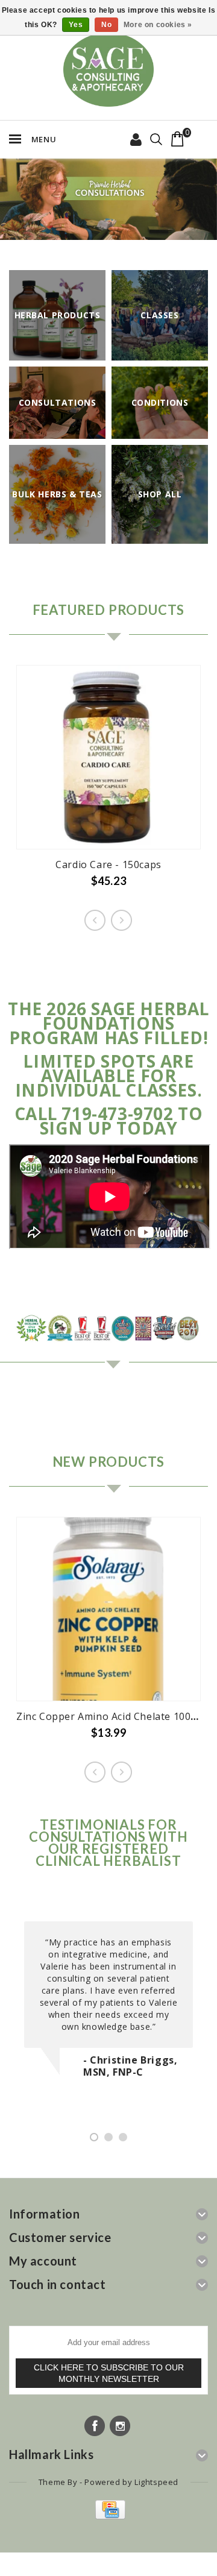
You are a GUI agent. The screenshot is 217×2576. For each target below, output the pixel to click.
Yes (76, 25)
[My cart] (178, 139)
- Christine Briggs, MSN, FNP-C (130, 2066)
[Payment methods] (109, 2516)
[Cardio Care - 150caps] (108, 757)
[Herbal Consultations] (108, 199)
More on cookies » (158, 25)
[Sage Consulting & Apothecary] (108, 70)
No (106, 25)
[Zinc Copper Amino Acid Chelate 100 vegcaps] (108, 1609)
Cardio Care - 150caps (108, 864)
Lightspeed (156, 2482)
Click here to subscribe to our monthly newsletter (109, 2373)
